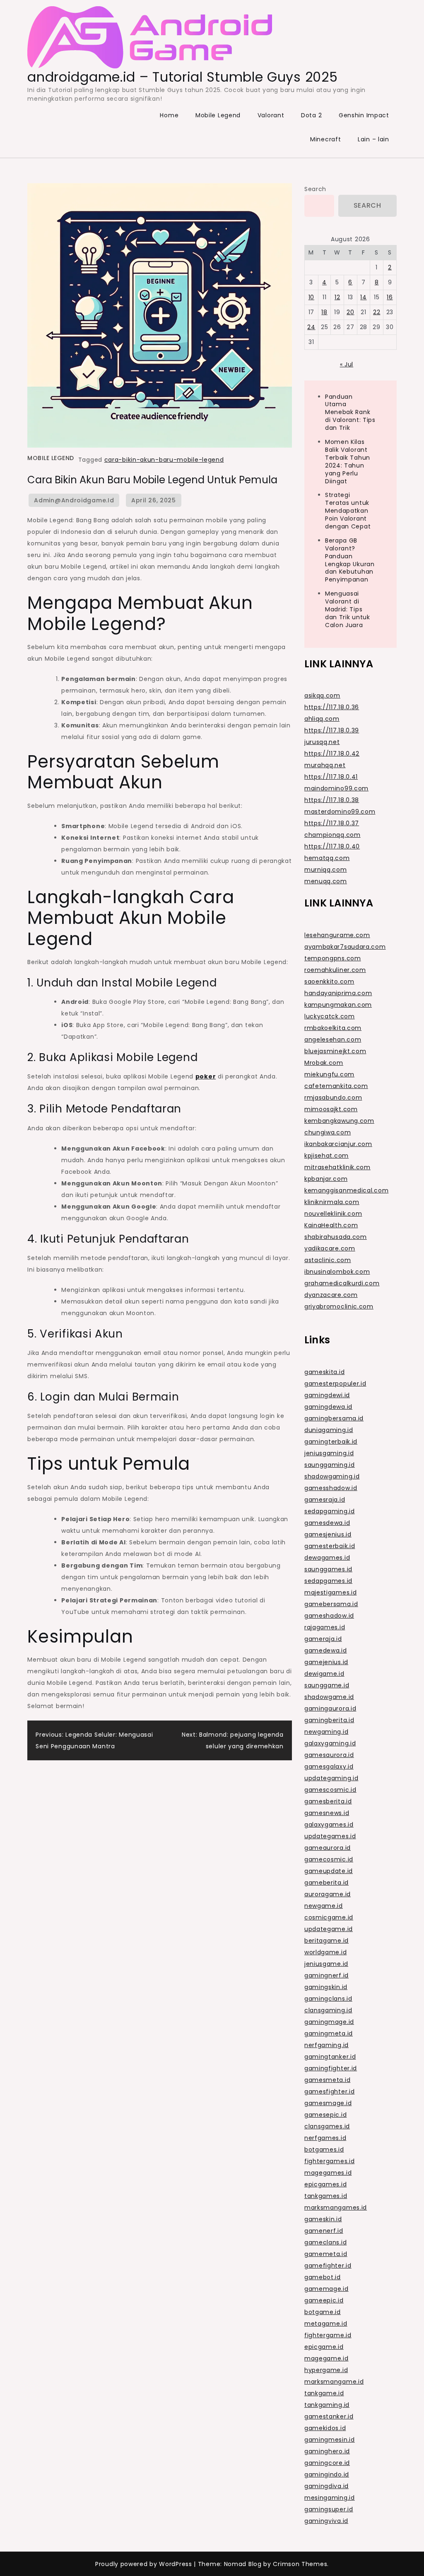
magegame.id (326, 2358)
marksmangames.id (336, 2208)
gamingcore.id (327, 2463)
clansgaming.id (328, 2010)
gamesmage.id (328, 2103)
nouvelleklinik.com (333, 1214)
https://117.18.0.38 (332, 800)
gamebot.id (323, 2277)
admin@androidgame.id (74, 500)
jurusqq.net (322, 742)
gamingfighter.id (331, 2068)
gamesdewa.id (327, 1523)
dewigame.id (324, 1674)
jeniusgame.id (326, 1964)
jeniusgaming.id (329, 1453)
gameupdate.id (329, 1871)
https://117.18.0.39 (332, 730)
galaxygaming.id (330, 1743)
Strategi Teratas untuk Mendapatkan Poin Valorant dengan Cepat (348, 511)
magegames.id (328, 2173)
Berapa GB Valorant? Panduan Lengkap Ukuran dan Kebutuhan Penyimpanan (350, 560)
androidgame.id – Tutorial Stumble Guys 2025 (182, 77)
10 (311, 297)
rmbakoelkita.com (333, 1028)
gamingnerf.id (326, 1975)
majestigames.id (331, 1592)
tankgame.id (324, 2393)
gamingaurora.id (330, 1708)
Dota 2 (311, 115)
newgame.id (324, 1906)
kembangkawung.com (339, 1121)
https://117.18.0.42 (332, 754)
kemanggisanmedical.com (346, 1190)
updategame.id (329, 1929)
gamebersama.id (331, 1604)
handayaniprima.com (338, 993)
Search (315, 189)
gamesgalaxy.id (329, 1767)
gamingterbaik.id (331, 1442)
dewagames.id (327, 1558)
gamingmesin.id (330, 2440)
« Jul (347, 364)
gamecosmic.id (329, 1859)
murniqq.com (326, 870)
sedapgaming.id (330, 1511)
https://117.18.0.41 (331, 777)
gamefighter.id (328, 2266)
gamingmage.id (329, 2022)
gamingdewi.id (327, 1395)
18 (324, 312)
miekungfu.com (329, 1074)
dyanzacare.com (331, 1295)
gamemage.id (326, 2289)
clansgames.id (327, 2126)
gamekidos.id (325, 2428)
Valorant (271, 115)
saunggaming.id (330, 1465)
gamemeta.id (326, 2254)
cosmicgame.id (329, 1917)
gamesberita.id (328, 1801)
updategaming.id (331, 1778)
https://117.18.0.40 (332, 846)
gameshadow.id (329, 1616)
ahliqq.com (322, 719)
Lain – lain (373, 139)
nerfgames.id (325, 2138)
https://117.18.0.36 (332, 707)
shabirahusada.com (336, 1237)
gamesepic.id (325, 2115)
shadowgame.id (329, 1697)
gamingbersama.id (334, 1418)
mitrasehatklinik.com (337, 1167)
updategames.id (330, 1836)
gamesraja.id (325, 1500)
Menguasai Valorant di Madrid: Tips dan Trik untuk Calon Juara (348, 609)
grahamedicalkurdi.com (342, 1283)
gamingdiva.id (326, 2486)
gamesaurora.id (329, 1755)
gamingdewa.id (328, 1407)
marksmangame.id (334, 2382)
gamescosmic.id (330, 1790)
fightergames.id (330, 2161)
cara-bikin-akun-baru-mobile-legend (164, 460)
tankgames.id (326, 2196)
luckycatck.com (330, 1016)
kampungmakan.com (338, 1005)
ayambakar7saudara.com (345, 947)
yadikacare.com (330, 1248)
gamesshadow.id (331, 1488)
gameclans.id (325, 2242)
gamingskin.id (326, 1987)
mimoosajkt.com (331, 1109)
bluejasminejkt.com (335, 1051)
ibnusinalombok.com (337, 1272)
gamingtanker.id (330, 2057)
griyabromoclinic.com (339, 1306)
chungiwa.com (328, 1132)
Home (169, 115)
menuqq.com (326, 881)
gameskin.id (323, 2219)
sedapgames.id (328, 1581)
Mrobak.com (324, 1063)
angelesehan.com (333, 1040)
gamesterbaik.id (330, 1546)
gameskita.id (324, 1372)
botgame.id (323, 2312)
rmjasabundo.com (333, 1098)
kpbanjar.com (326, 1179)
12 (337, 297)
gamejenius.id (326, 1662)
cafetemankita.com (336, 1086)
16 (390, 297)
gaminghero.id (327, 2451)
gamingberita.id (329, 1720)
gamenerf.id (324, 2231)
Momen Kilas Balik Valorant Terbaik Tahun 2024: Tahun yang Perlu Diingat (348, 461)
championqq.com (332, 835)
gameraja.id (323, 1639)
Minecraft (325, 139)
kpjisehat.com (326, 1156)
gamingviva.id (326, 2521)
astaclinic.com (328, 1260)
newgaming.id (326, 1732)
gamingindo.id (327, 2474)
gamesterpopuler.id (335, 1384)
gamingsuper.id (329, 2509)
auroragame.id (328, 1894)
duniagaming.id (329, 1430)
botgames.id (324, 2149)
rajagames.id (325, 1627)
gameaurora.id (328, 1848)
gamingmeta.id (329, 2033)
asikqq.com (322, 695)
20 (350, 312)
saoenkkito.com (329, 981)
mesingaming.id (330, 2498)
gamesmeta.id (327, 2080)
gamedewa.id (326, 1650)
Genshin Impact (364, 115)
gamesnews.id (327, 1813)
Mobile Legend (218, 115)
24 (311, 327)
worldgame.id (325, 1952)
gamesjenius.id (328, 1534)
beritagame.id (326, 1941)
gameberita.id (326, 1883)
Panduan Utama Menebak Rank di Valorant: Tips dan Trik (350, 412)
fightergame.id (328, 2335)
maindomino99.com (336, 788)
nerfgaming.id (326, 2045)
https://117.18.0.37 (332, 823)
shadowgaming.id (332, 1476)
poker (206, 1076)
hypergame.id (326, 2370)
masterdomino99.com (340, 812)
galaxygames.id (329, 1825)
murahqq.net (325, 765)
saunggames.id (328, 1569)
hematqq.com (327, 858)
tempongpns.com (333, 958)
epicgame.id (324, 2347)
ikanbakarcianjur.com (338, 1144)
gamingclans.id (328, 1999)
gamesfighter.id (330, 2091)
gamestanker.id (329, 2416)
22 (377, 312)
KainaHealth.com (331, 1225)
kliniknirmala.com (332, 1202)
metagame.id (326, 2324)
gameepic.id (324, 2300)
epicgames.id (325, 2184)
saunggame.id (327, 1685)
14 (363, 297)
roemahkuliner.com (335, 970)
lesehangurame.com (337, 935)
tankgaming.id (327, 2405)
